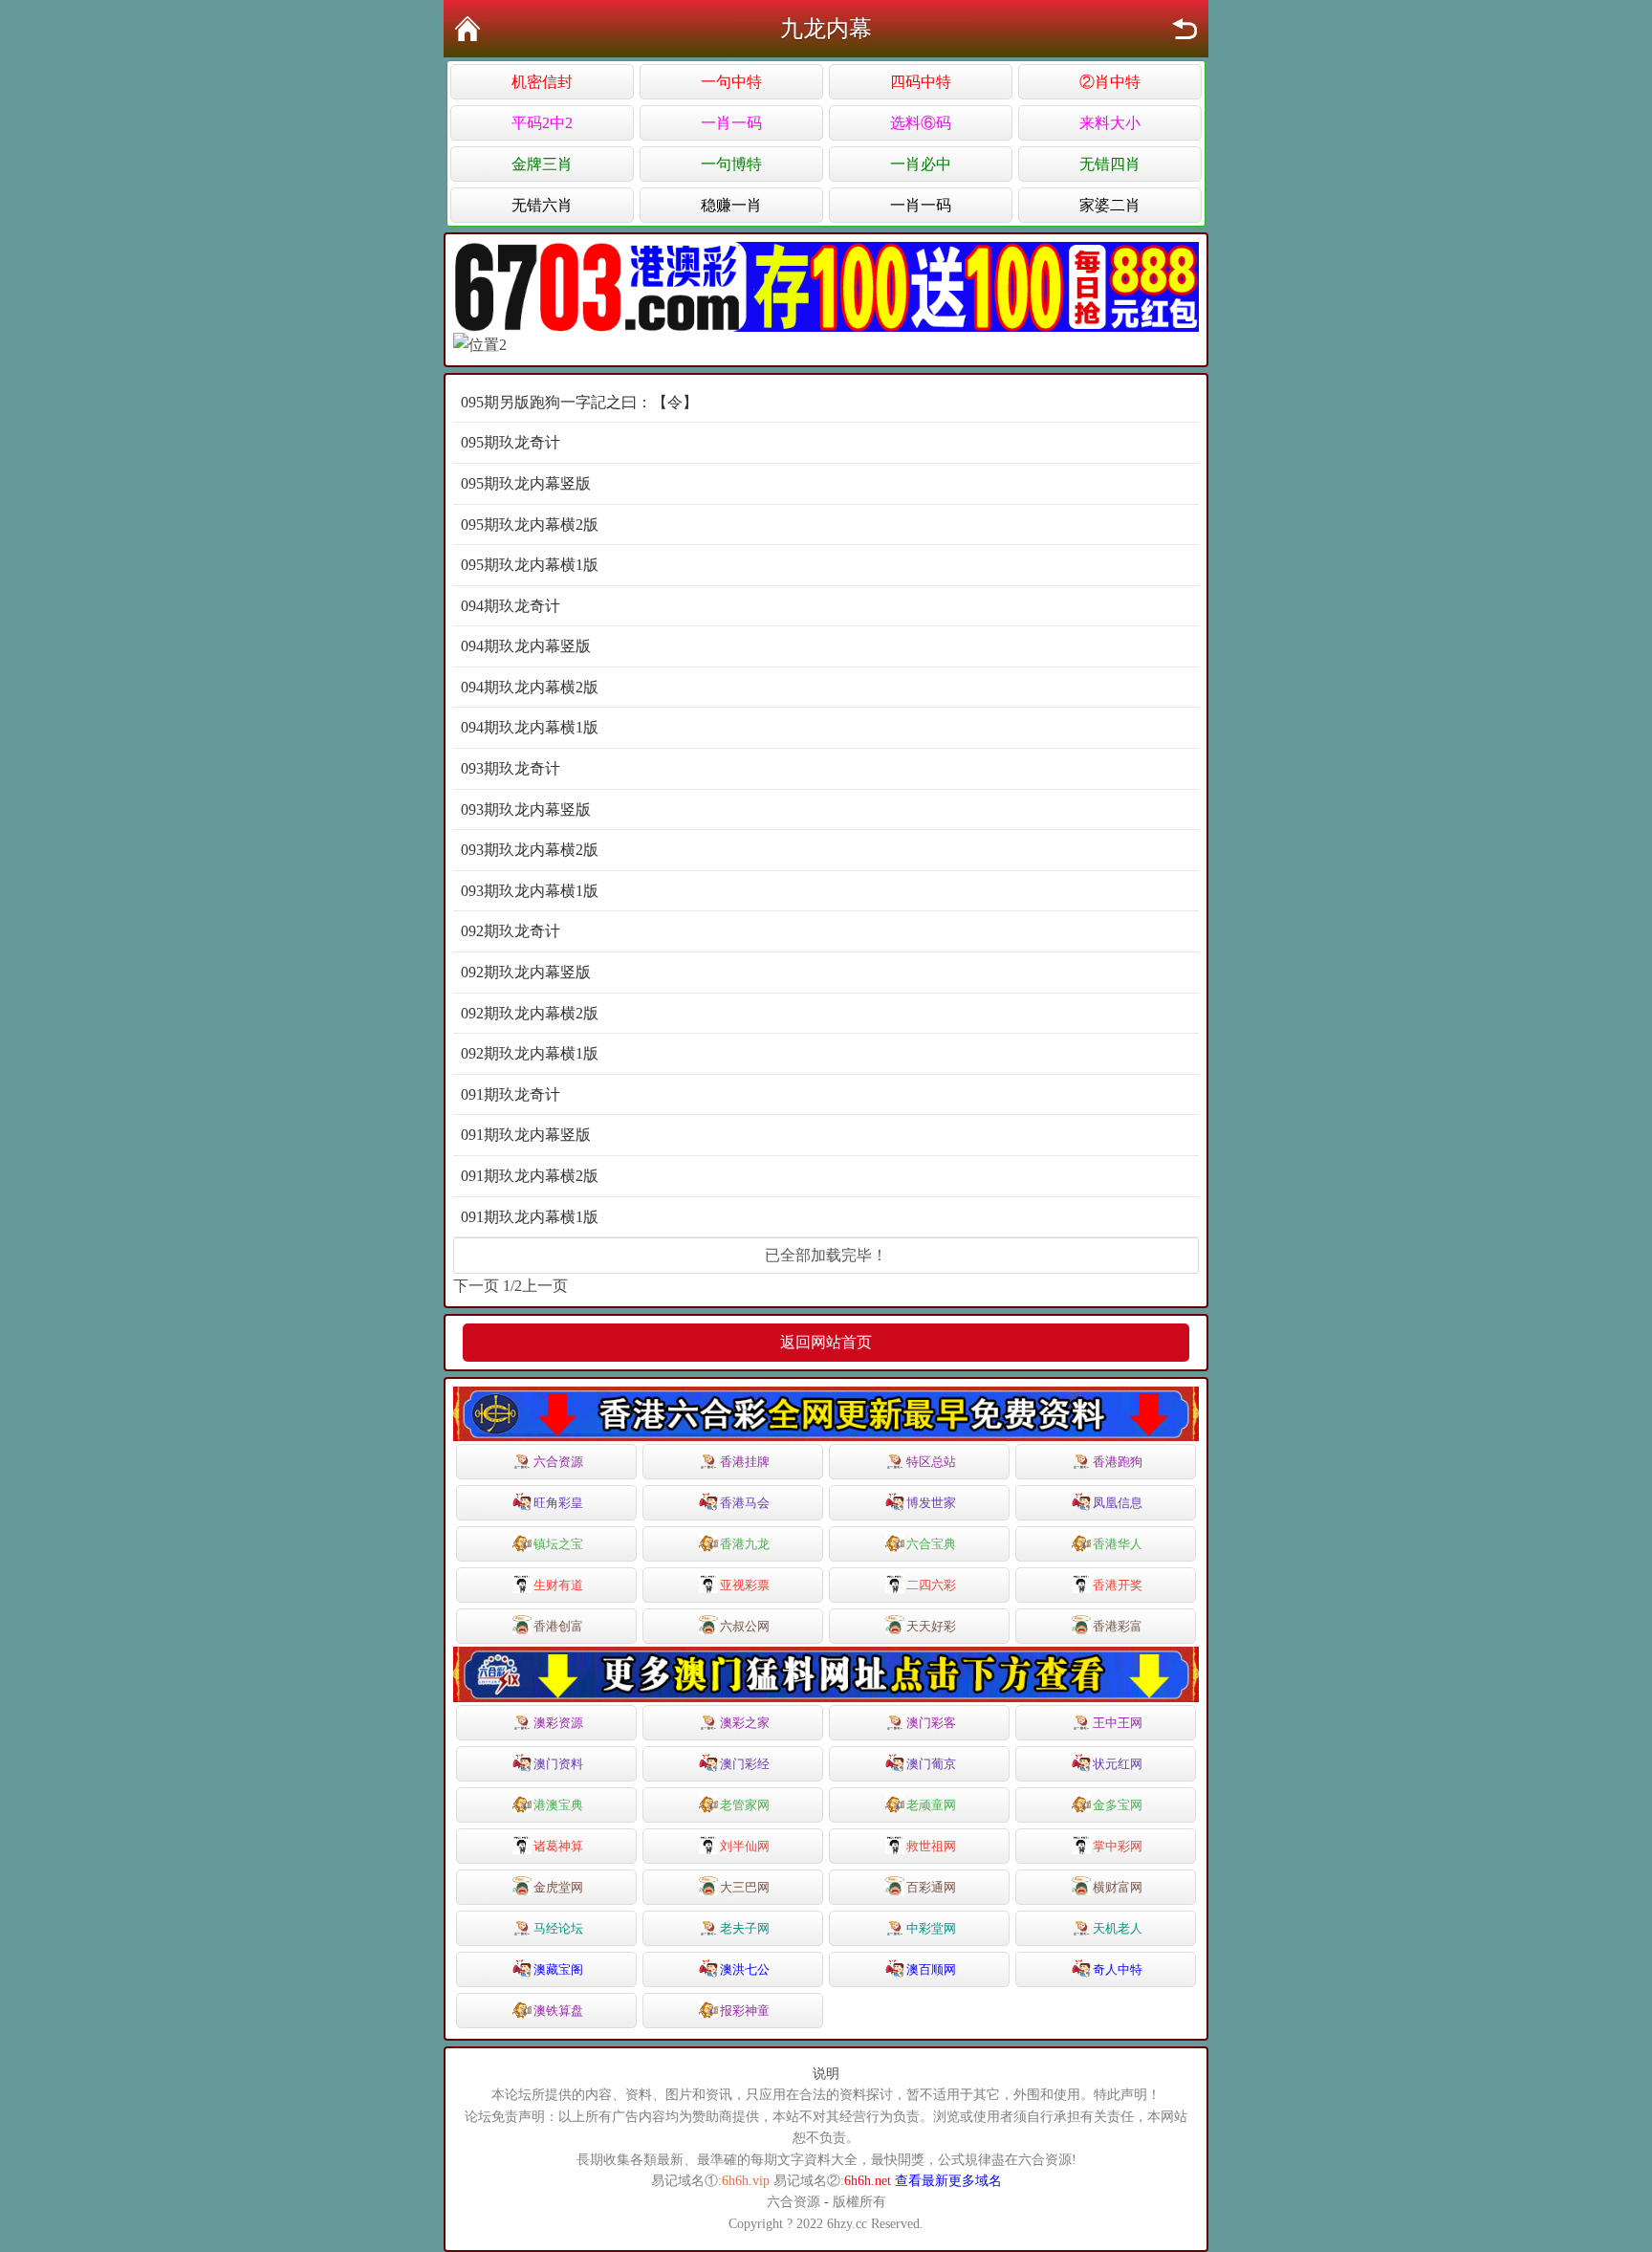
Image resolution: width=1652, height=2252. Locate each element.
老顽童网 (931, 1805)
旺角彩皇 (558, 1503)
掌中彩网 (1118, 1846)
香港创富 (558, 1626)
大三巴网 (745, 1887)
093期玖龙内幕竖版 (526, 809)
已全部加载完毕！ (826, 1255)
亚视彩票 (745, 1585)
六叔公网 (745, 1626)
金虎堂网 (558, 1887)
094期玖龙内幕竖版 (526, 646)
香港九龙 (745, 1544)
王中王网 (1118, 1723)
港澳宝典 (558, 1805)
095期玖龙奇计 (511, 442)
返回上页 (1185, 29)
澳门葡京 (931, 1764)
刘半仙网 (745, 1846)
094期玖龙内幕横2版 (530, 687)
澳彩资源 (558, 1723)
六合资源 (558, 1462)
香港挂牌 (745, 1462)
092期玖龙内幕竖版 (526, 972)
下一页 (476, 1286)
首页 (467, 29)
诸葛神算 (558, 1846)
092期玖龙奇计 (511, 931)
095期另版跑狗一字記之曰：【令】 (579, 402)
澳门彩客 (931, 1723)
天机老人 (1118, 1928)
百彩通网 (931, 1887)
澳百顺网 (931, 1969)
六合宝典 (931, 1544)
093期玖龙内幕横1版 (530, 891)
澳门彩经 (745, 1764)
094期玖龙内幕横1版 (530, 727)
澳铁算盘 (558, 2011)
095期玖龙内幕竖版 (526, 483)
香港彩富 (1118, 1626)
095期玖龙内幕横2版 (530, 525)
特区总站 (931, 1462)
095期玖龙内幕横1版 (530, 565)
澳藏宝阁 (558, 1969)
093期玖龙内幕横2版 (530, 850)
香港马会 (745, 1503)
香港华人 (1118, 1544)
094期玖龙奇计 (511, 606)
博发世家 (931, 1503)
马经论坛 (558, 1928)
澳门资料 (558, 1764)
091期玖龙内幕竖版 (526, 1135)
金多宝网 (1118, 1805)
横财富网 (1118, 1887)
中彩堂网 (931, 1928)
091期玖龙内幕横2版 (530, 1176)
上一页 (545, 1286)
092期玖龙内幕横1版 (530, 1053)
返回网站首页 (826, 1342)
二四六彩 (931, 1585)
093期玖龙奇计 (511, 768)
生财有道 (558, 1585)
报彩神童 (745, 2011)
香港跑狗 (1118, 1462)
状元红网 (1118, 1764)
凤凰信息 (1118, 1503)
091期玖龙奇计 (511, 1094)
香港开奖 (1118, 1585)
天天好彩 (931, 1626)
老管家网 (745, 1805)
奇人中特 (1118, 1969)
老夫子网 (745, 1928)
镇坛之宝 (558, 1544)
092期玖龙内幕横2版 (530, 1013)
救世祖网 (931, 1846)
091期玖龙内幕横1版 (530, 1217)
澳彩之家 (745, 1723)
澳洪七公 (745, 1969)
